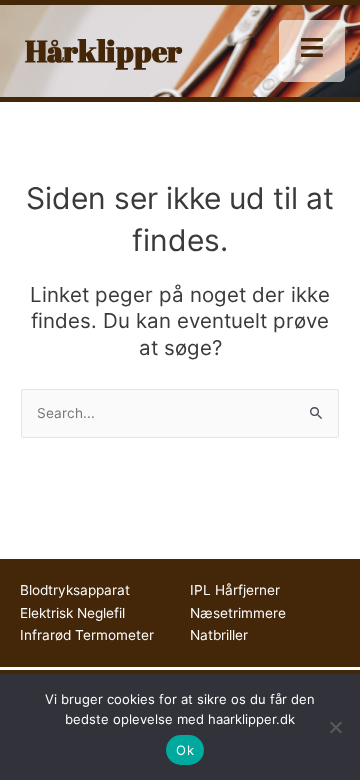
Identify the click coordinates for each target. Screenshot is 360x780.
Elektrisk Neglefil (72, 613)
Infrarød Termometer (87, 635)
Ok (185, 750)
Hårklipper (103, 50)
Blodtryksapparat (75, 590)
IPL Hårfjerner (235, 590)
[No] (335, 727)
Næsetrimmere (238, 613)
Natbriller (219, 635)
